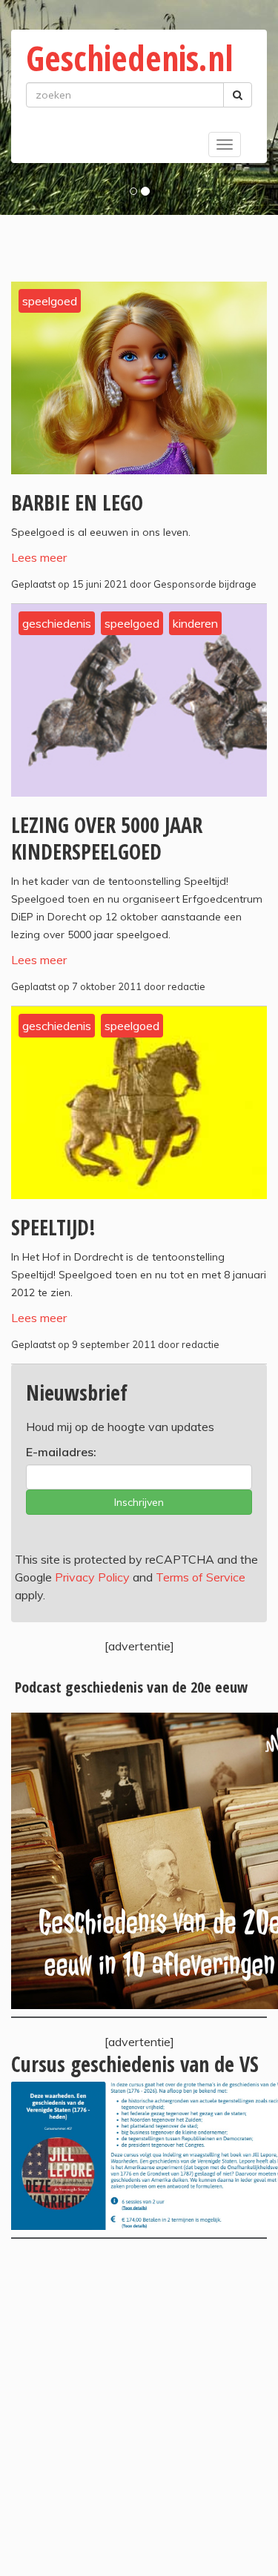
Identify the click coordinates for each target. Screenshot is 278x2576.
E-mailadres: (61, 1452)
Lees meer (39, 557)
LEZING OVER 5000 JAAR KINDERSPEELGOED (107, 838)
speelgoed (50, 301)
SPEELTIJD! (53, 1227)
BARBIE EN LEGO (77, 502)
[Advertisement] (139, 2407)
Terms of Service (201, 1577)
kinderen (195, 623)
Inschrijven (139, 1502)
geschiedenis (57, 623)
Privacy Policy (92, 1577)
